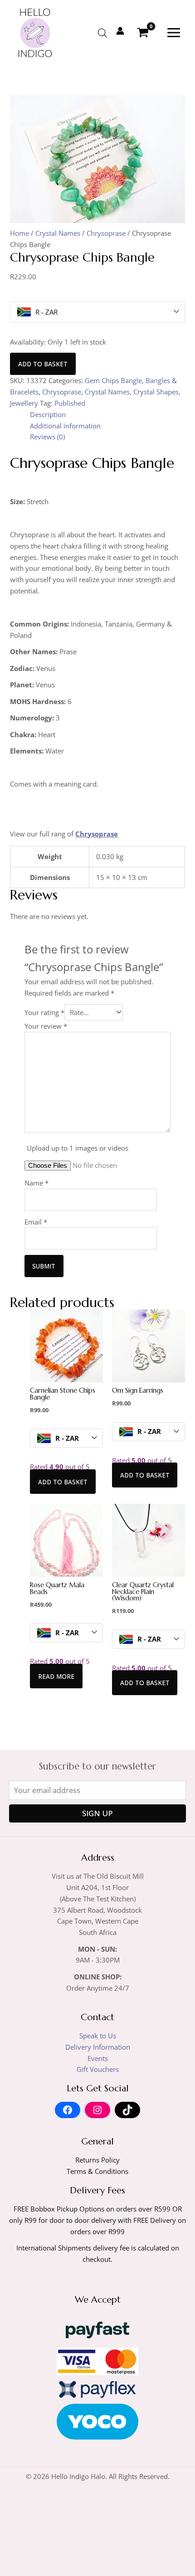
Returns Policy (97, 2160)
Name (37, 1183)
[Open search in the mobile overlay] (102, 33)
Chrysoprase (106, 233)
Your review (46, 1026)
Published (70, 403)
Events (98, 2058)
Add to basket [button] (63, 1482)
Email (36, 1222)
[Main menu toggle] (174, 33)
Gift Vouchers (98, 2069)
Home (19, 233)
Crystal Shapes (156, 392)
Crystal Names (58, 233)
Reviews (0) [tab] (47, 437)
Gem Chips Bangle (113, 380)
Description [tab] (48, 414)
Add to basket (43, 364)
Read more (56, 1676)
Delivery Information (98, 2047)
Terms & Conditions (97, 2171)
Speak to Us (98, 2036)
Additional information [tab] (65, 426)
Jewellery (24, 403)
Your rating (44, 1012)
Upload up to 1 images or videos (78, 1148)
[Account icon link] (120, 31)
